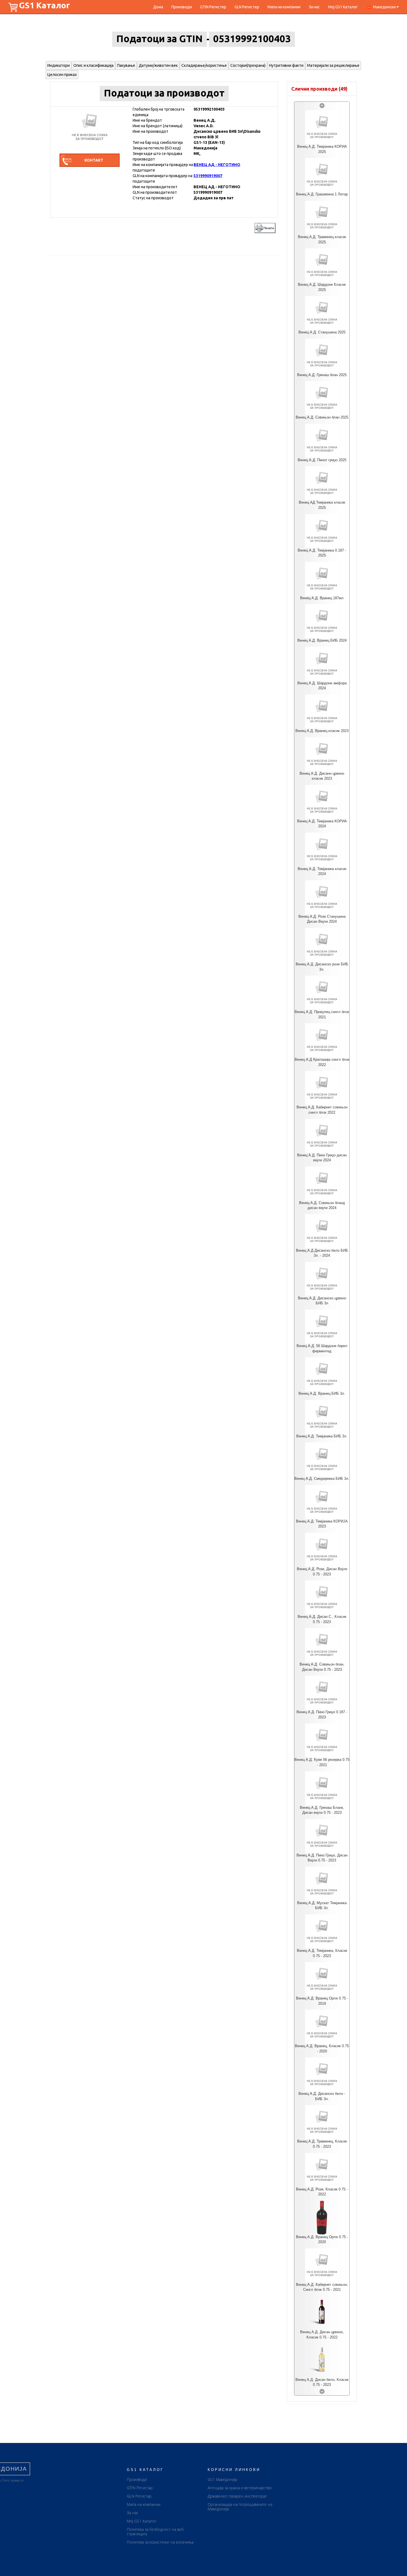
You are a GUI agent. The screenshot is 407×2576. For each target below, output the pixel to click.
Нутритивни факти (286, 65)
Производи (182, 7)
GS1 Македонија (222, 2479)
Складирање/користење (204, 65)
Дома (158, 7)
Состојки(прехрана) (248, 65)
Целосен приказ (62, 75)
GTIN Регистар (140, 2488)
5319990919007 (208, 176)
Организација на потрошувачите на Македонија (240, 2507)
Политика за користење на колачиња (160, 2542)
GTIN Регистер (213, 7)
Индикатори (59, 65)
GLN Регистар (139, 2496)
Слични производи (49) (319, 89)
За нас (314, 7)
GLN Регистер (247, 7)
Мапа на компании (284, 7)
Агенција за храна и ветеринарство (240, 2488)
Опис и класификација (93, 65)
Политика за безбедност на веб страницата (155, 2532)
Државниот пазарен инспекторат (237, 2496)
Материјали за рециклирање (333, 65)
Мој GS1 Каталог (343, 7)
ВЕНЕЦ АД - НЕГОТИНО (217, 165)
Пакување (126, 65)
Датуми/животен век (158, 65)
